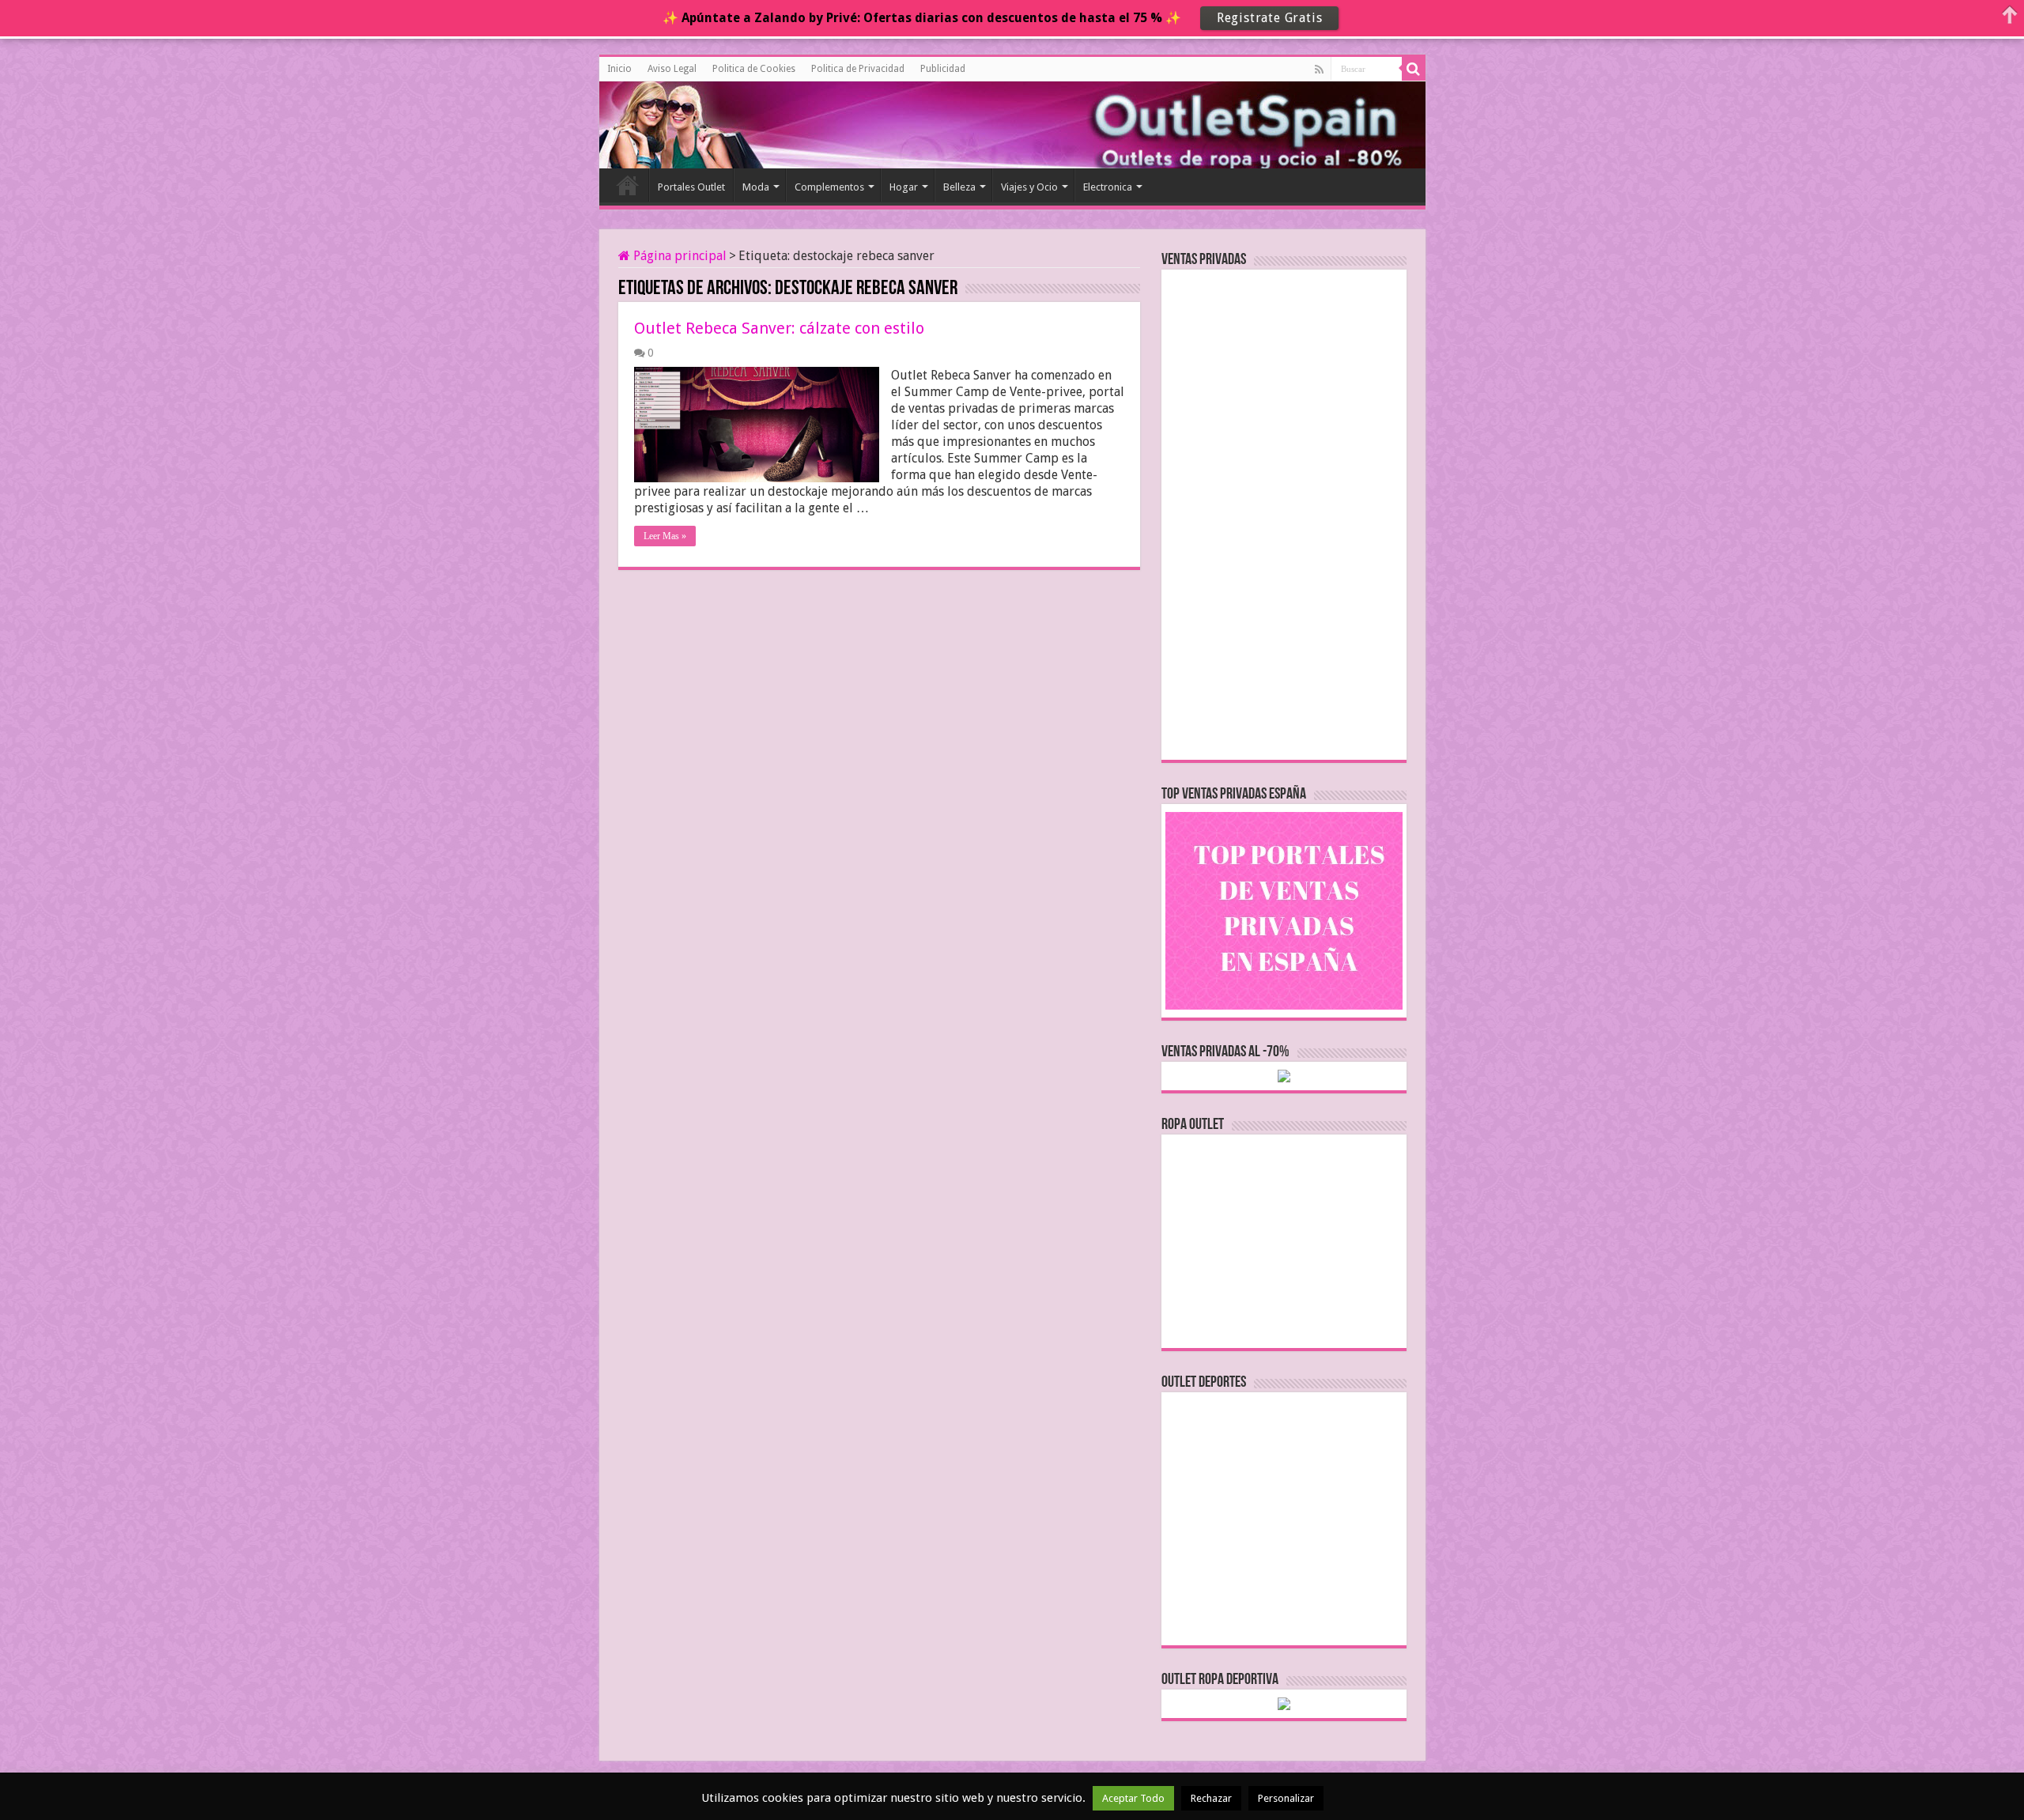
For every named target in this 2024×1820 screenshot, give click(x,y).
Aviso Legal (672, 69)
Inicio (619, 69)
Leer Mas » (665, 536)
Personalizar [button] (1286, 1798)
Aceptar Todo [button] (1133, 1798)
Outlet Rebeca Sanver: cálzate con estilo (779, 328)
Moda (756, 187)
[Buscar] (1414, 69)
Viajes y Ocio (1029, 187)
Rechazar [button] (1211, 1798)
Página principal (678, 256)
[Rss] (1319, 70)
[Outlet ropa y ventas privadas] (670, 123)
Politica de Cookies (754, 69)
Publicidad (943, 69)
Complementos (829, 187)
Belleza (959, 187)
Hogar (904, 187)
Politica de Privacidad (858, 69)
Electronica (1108, 187)
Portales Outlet (691, 187)
